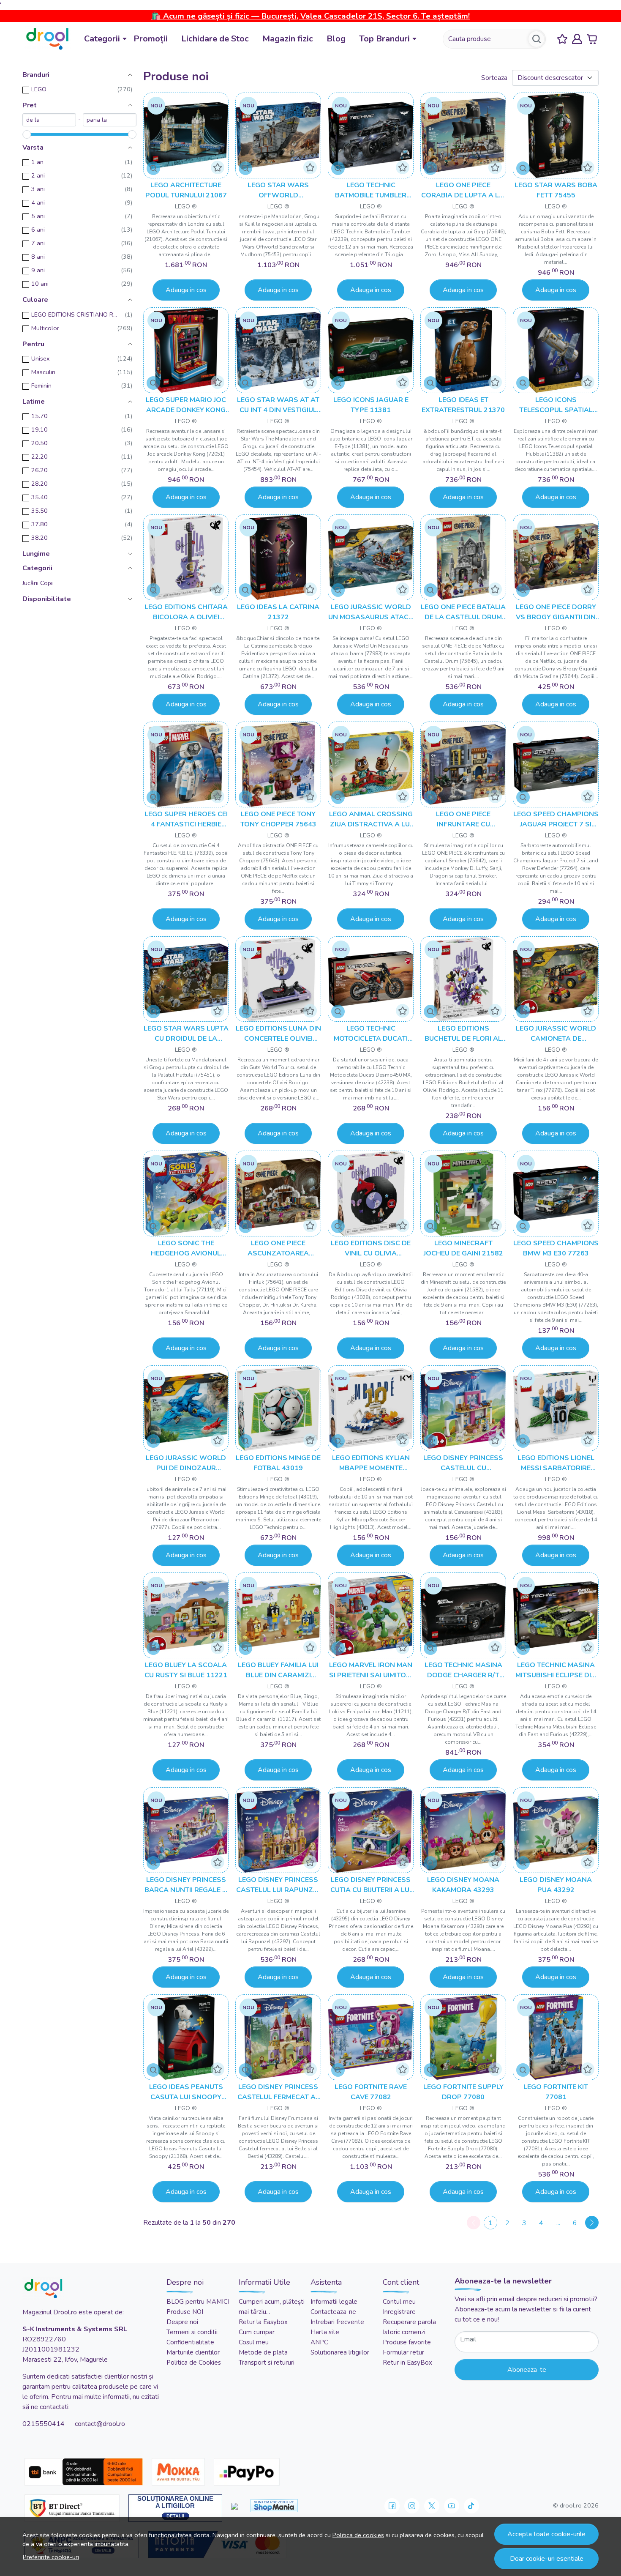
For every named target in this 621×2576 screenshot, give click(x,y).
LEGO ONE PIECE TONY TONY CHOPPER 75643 (278, 819)
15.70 (39, 416)
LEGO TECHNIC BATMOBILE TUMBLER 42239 (371, 190)
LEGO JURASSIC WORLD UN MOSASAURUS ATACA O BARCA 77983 (371, 612)
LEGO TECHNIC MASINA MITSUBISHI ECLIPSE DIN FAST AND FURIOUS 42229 (556, 1670)
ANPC (319, 2342)
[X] (432, 2506)
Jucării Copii (38, 583)
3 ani (38, 189)
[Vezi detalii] (153, 168)
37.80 (39, 524)
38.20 (39, 538)
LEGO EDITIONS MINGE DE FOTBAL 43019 (278, 1463)
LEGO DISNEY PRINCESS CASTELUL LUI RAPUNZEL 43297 (278, 1885)
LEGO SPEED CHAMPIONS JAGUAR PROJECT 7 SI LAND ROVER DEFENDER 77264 (556, 819)
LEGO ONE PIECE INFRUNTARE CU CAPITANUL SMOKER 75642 (463, 819)
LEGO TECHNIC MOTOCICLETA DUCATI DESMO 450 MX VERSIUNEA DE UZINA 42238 (371, 1034)
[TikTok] (471, 2506)
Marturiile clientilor (193, 2352)
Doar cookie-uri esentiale (547, 2559)
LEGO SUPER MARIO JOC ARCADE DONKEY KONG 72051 (186, 405)
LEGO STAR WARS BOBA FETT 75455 (556, 190)
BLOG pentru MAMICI (198, 2302)
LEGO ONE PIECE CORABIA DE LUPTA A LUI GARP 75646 (463, 190)
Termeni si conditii (192, 2332)
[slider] (27, 134)
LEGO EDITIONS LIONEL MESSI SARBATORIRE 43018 (556, 1463)
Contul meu (399, 2302)
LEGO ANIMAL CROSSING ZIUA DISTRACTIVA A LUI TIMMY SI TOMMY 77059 (371, 819)
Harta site (325, 2332)
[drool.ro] (47, 39)
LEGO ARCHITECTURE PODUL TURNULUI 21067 (186, 190)
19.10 (39, 429)
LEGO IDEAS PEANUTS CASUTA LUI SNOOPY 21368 (186, 2092)
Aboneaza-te (527, 2370)
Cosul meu (254, 2342)
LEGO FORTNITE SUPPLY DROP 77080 (463, 2092)
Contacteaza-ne (333, 2312)
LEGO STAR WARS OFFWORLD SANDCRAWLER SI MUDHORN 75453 (278, 190)
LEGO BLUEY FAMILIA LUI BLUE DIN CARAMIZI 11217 (278, 1670)
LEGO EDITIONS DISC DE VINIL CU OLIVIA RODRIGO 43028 (371, 1248)
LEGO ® (186, 206)
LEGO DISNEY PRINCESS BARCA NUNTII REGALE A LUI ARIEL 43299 (186, 1885)
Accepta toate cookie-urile (546, 2534)
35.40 (39, 497)
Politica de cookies (358, 2535)
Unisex (41, 358)
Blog (336, 39)
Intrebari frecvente (337, 2322)
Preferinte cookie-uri (51, 2557)
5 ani (38, 216)
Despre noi (182, 2322)
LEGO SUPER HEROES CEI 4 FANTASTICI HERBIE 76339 (186, 819)
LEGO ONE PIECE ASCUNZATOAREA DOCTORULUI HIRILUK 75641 (278, 1248)
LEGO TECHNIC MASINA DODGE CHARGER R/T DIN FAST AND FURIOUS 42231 (463, 1670)
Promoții (151, 39)
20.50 (39, 443)
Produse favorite (407, 2342)
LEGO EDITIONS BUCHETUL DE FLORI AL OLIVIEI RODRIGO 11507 (463, 1034)
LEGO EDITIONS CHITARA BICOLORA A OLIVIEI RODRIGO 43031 (186, 612)
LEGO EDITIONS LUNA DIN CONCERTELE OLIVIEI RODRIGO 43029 (278, 1034)
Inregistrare (399, 2312)
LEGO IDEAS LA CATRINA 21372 (278, 612)
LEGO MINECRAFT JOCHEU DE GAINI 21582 (463, 1248)
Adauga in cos (186, 290)
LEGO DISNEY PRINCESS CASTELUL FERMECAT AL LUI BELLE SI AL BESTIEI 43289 (278, 2092)
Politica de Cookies (194, 2363)
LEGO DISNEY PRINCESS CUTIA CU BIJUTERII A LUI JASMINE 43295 (371, 1885)
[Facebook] (392, 2506)
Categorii (102, 39)
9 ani (38, 270)
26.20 (39, 470)
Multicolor (45, 328)
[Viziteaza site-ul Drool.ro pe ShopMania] (274, 2506)
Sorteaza (494, 78)
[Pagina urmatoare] (592, 2223)
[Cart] (592, 39)
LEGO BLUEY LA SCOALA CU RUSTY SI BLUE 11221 (186, 1670)
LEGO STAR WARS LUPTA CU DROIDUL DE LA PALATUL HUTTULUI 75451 (186, 1034)
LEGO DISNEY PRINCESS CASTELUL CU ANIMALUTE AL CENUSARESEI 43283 (463, 1463)
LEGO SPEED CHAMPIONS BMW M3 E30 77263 (556, 1248)
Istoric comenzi (404, 2332)
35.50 (39, 511)
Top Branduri (384, 39)
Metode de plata (263, 2352)
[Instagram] (412, 2506)
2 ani (38, 175)
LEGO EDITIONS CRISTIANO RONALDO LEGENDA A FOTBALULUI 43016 (76, 314)
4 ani (38, 202)
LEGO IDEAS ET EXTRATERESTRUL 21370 (463, 405)
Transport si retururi (267, 2363)
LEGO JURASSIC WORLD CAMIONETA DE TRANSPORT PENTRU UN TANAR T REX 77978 (556, 1034)
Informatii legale (334, 2302)
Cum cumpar (257, 2332)
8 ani (38, 257)
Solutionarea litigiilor (340, 2352)
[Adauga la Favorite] (218, 167)
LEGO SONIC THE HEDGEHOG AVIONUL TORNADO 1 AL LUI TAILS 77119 (186, 1248)
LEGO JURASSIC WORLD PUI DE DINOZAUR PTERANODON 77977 (186, 1463)
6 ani (38, 230)
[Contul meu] (577, 39)
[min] (49, 120)
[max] (110, 120)
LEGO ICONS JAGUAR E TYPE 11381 (371, 405)
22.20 (39, 457)
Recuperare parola (409, 2322)
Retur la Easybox (263, 2322)
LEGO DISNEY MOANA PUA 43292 (556, 1885)
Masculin (43, 372)
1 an (37, 162)
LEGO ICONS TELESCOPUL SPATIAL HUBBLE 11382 (556, 405)
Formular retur (403, 2352)
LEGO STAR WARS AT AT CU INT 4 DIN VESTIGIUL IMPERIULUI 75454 (278, 405)
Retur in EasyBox (407, 2363)
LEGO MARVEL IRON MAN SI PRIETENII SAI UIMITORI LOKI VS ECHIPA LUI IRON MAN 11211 (371, 1670)
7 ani (38, 243)
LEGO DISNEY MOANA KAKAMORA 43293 (463, 1885)
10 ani (40, 284)
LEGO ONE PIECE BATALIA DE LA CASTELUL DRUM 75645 (463, 612)
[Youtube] (452, 2506)
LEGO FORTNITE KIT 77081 (556, 2092)
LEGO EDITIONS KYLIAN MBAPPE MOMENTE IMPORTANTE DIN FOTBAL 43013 (371, 1463)
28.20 (39, 484)
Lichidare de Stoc (215, 39)
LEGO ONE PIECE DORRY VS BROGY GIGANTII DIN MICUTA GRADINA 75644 (556, 612)
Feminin (41, 386)
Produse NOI (185, 2312)
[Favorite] (562, 39)
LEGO (39, 89)
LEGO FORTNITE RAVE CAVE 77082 (371, 2092)
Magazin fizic (288, 39)
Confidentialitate (190, 2342)
